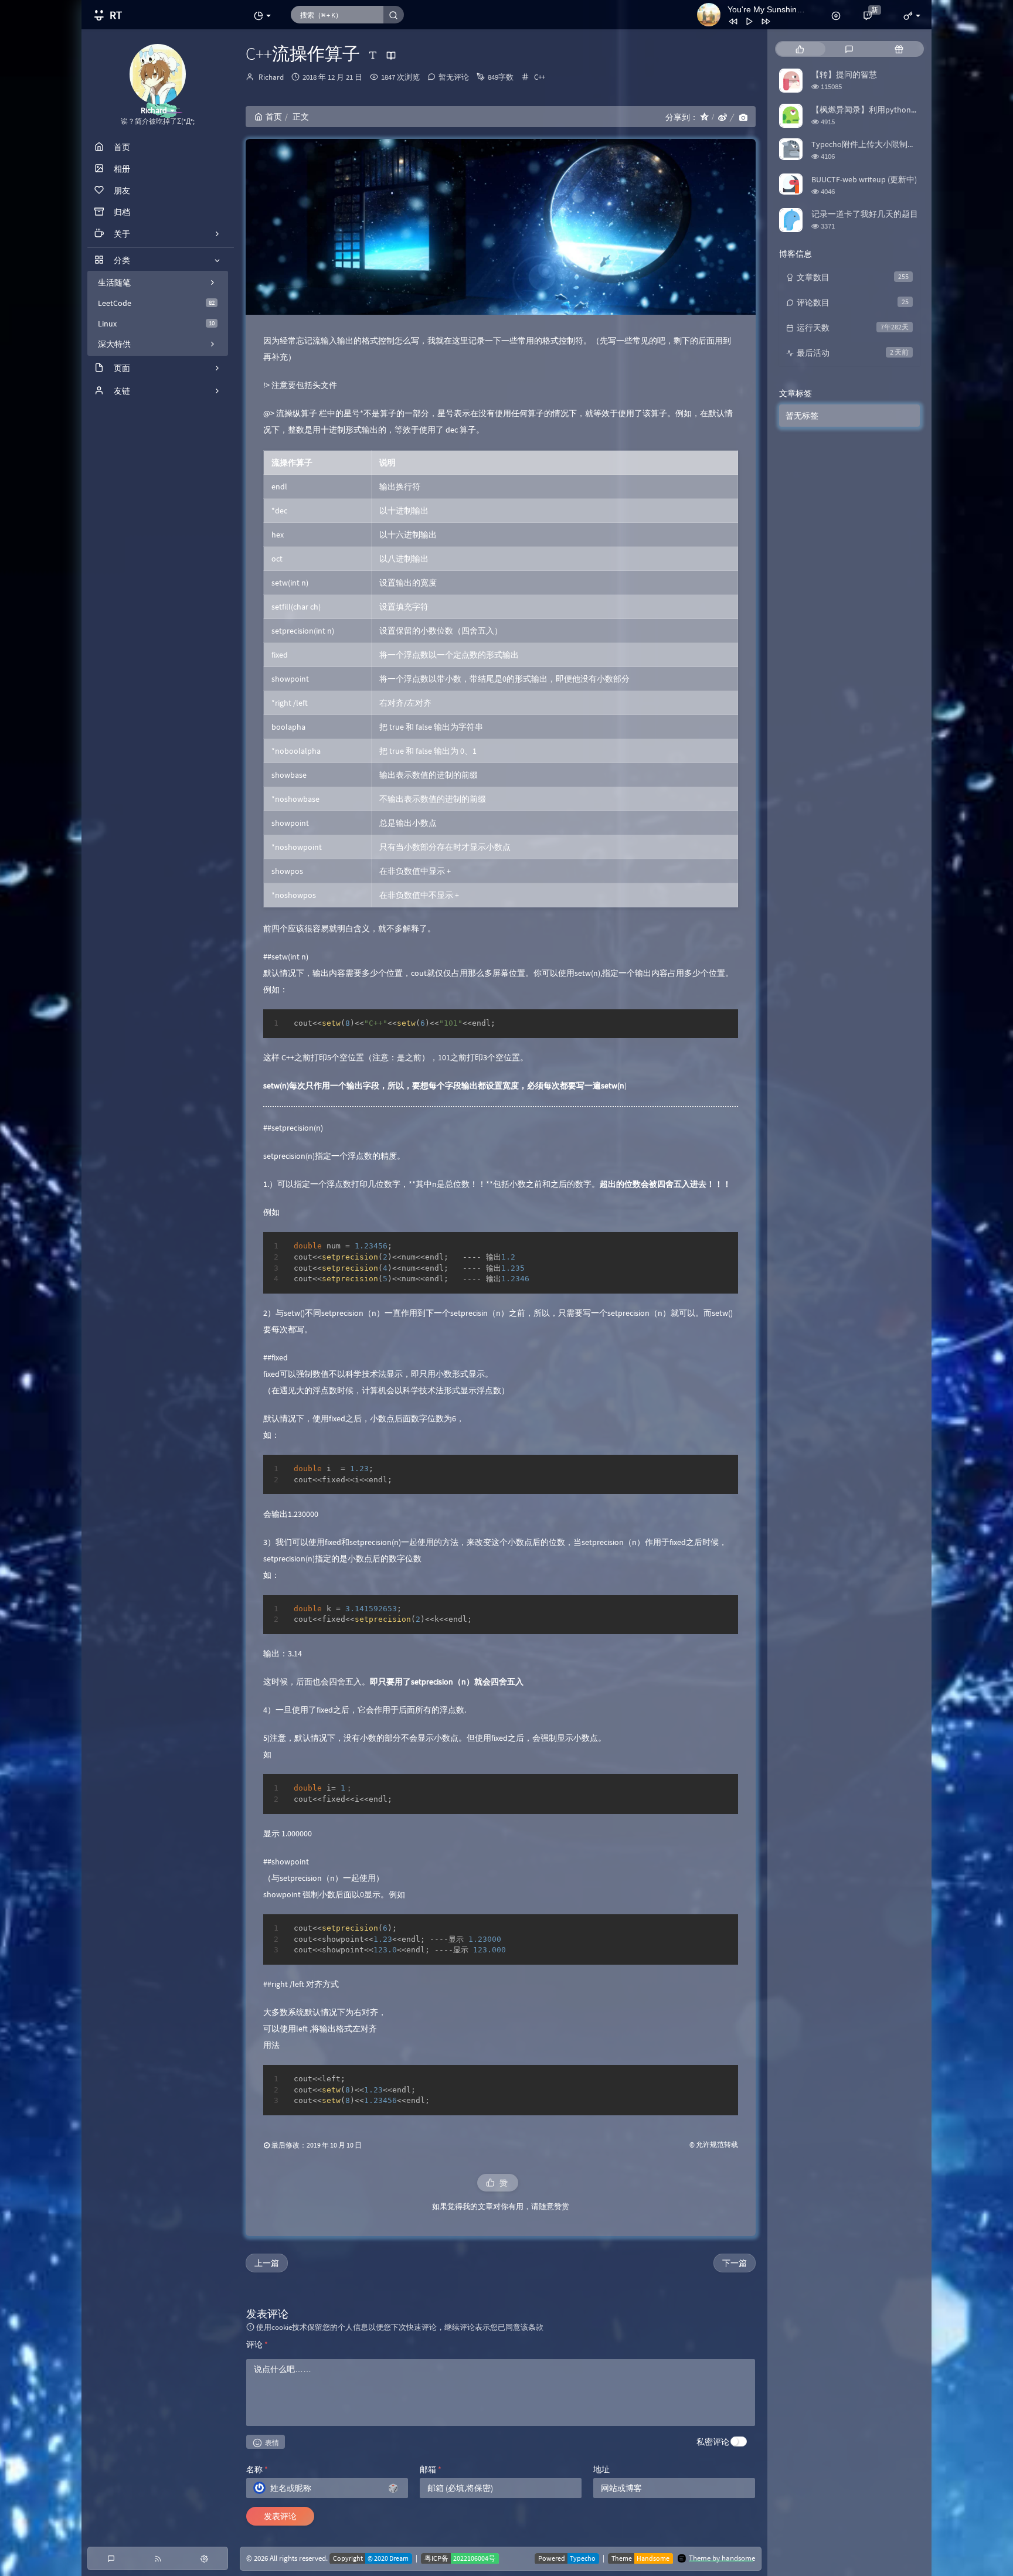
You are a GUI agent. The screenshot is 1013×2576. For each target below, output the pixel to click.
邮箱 (431, 2469)
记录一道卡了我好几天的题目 (865, 214)
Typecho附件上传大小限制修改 (868, 144)
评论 (257, 2344)
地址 (601, 2469)
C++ (540, 77)
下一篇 (735, 2263)
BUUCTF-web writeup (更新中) (864, 179)
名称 (257, 2469)
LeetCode (156, 303)
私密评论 (713, 2442)
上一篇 (267, 2263)
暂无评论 (454, 77)
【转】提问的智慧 (844, 74)
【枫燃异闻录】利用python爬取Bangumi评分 (893, 110)
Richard (271, 77)
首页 (274, 117)
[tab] (800, 49)
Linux (156, 324)
